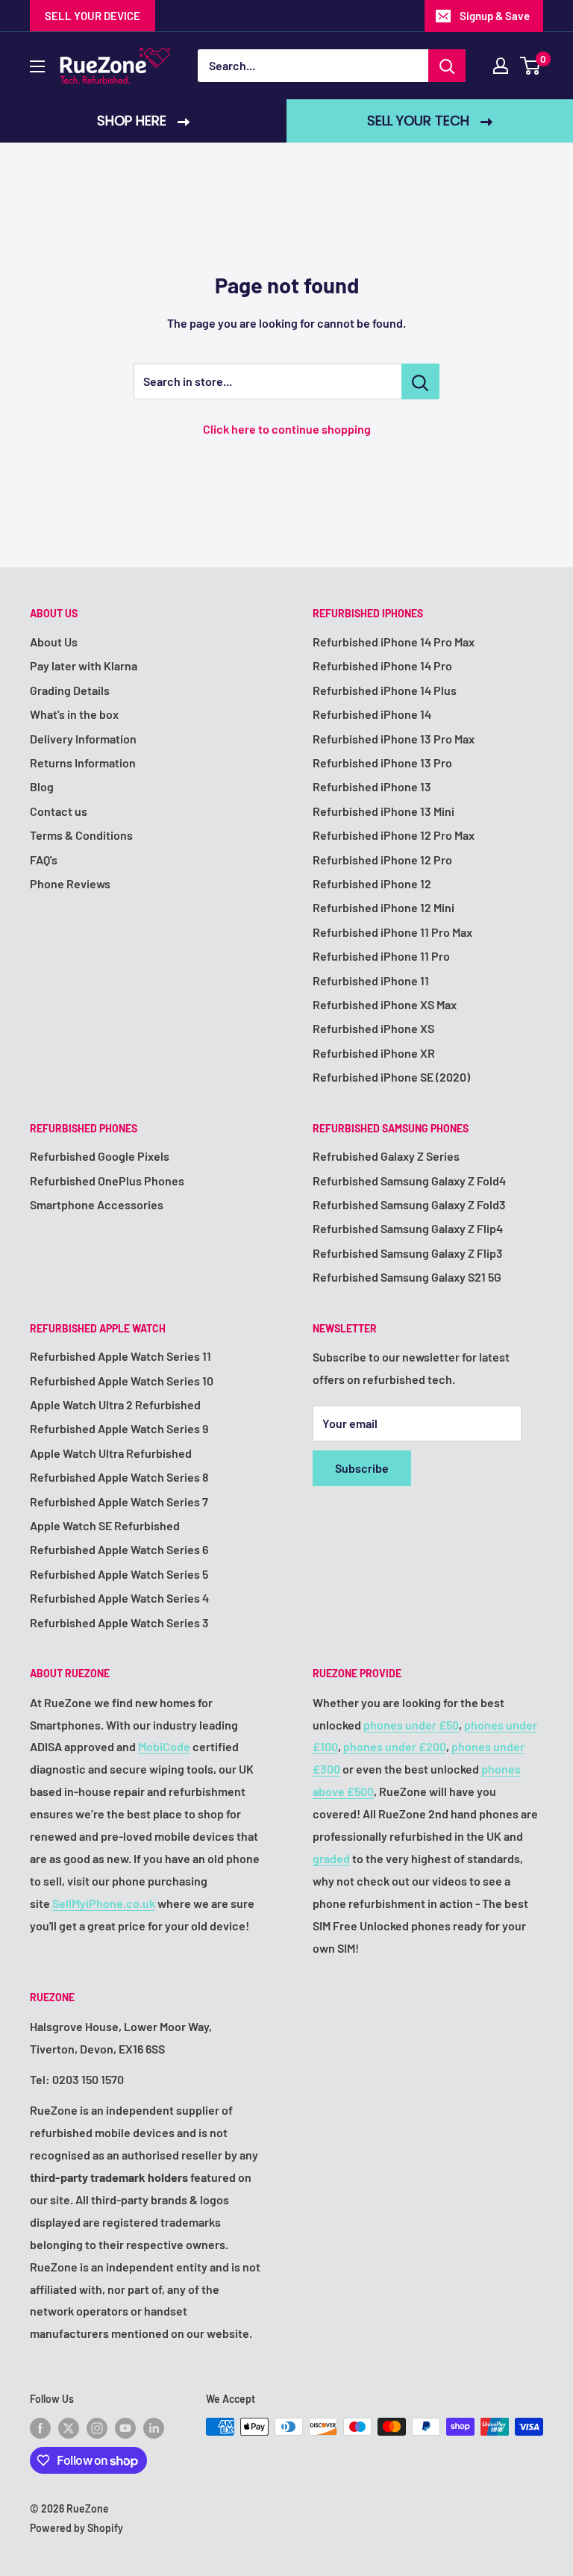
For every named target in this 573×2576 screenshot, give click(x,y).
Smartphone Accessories (97, 1204)
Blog (42, 786)
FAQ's (44, 860)
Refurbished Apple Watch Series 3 (119, 1622)
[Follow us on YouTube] (125, 2428)
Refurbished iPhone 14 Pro (382, 665)
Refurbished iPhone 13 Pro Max (394, 739)
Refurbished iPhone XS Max (385, 1004)
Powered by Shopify (76, 2528)
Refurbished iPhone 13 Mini (383, 811)
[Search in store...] (420, 381)
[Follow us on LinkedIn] (154, 2428)
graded (331, 1858)
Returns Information (83, 762)
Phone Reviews (70, 883)
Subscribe (362, 1468)
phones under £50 (411, 1725)
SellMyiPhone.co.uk (104, 1903)
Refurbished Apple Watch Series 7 (119, 1501)
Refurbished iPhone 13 (372, 786)
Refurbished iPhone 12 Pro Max (394, 835)
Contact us (59, 811)
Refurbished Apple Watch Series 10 (122, 1381)
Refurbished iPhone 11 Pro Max (392, 932)
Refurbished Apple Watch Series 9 (119, 1428)
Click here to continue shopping (287, 429)
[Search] (447, 66)
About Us (54, 642)
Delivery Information (83, 739)
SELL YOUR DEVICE (93, 16)
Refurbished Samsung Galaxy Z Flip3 (408, 1253)
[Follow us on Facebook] (40, 2428)
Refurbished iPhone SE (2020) (391, 1077)
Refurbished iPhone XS (373, 1028)
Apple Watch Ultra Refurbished (111, 1453)
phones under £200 (395, 1746)
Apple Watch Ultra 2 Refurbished (115, 1404)
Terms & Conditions (81, 835)
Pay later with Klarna (84, 665)
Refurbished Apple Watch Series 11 (120, 1356)
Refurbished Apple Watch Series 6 (119, 1549)
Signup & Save (495, 16)
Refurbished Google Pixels (100, 1156)
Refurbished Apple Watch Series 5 (119, 1574)
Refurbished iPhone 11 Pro (381, 956)
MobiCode (164, 1746)
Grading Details (70, 690)
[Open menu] (37, 66)
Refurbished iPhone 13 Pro (382, 762)
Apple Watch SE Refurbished (105, 1525)
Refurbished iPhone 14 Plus (385, 690)
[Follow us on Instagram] (97, 2428)
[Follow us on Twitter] (69, 2428)
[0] (531, 66)
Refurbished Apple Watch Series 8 (119, 1477)
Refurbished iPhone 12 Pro (382, 860)
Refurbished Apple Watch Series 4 (119, 1598)
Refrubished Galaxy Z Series (386, 1156)
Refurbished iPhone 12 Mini (383, 907)
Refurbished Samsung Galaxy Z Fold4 (409, 1181)
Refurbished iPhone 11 (371, 980)
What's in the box (74, 714)
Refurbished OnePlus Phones (107, 1181)
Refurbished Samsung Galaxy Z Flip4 (408, 1228)
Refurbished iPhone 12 (372, 883)
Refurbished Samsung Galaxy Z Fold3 (409, 1204)
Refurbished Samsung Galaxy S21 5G (407, 1277)
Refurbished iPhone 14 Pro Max (394, 642)
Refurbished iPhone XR (374, 1053)
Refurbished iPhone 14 (372, 714)
